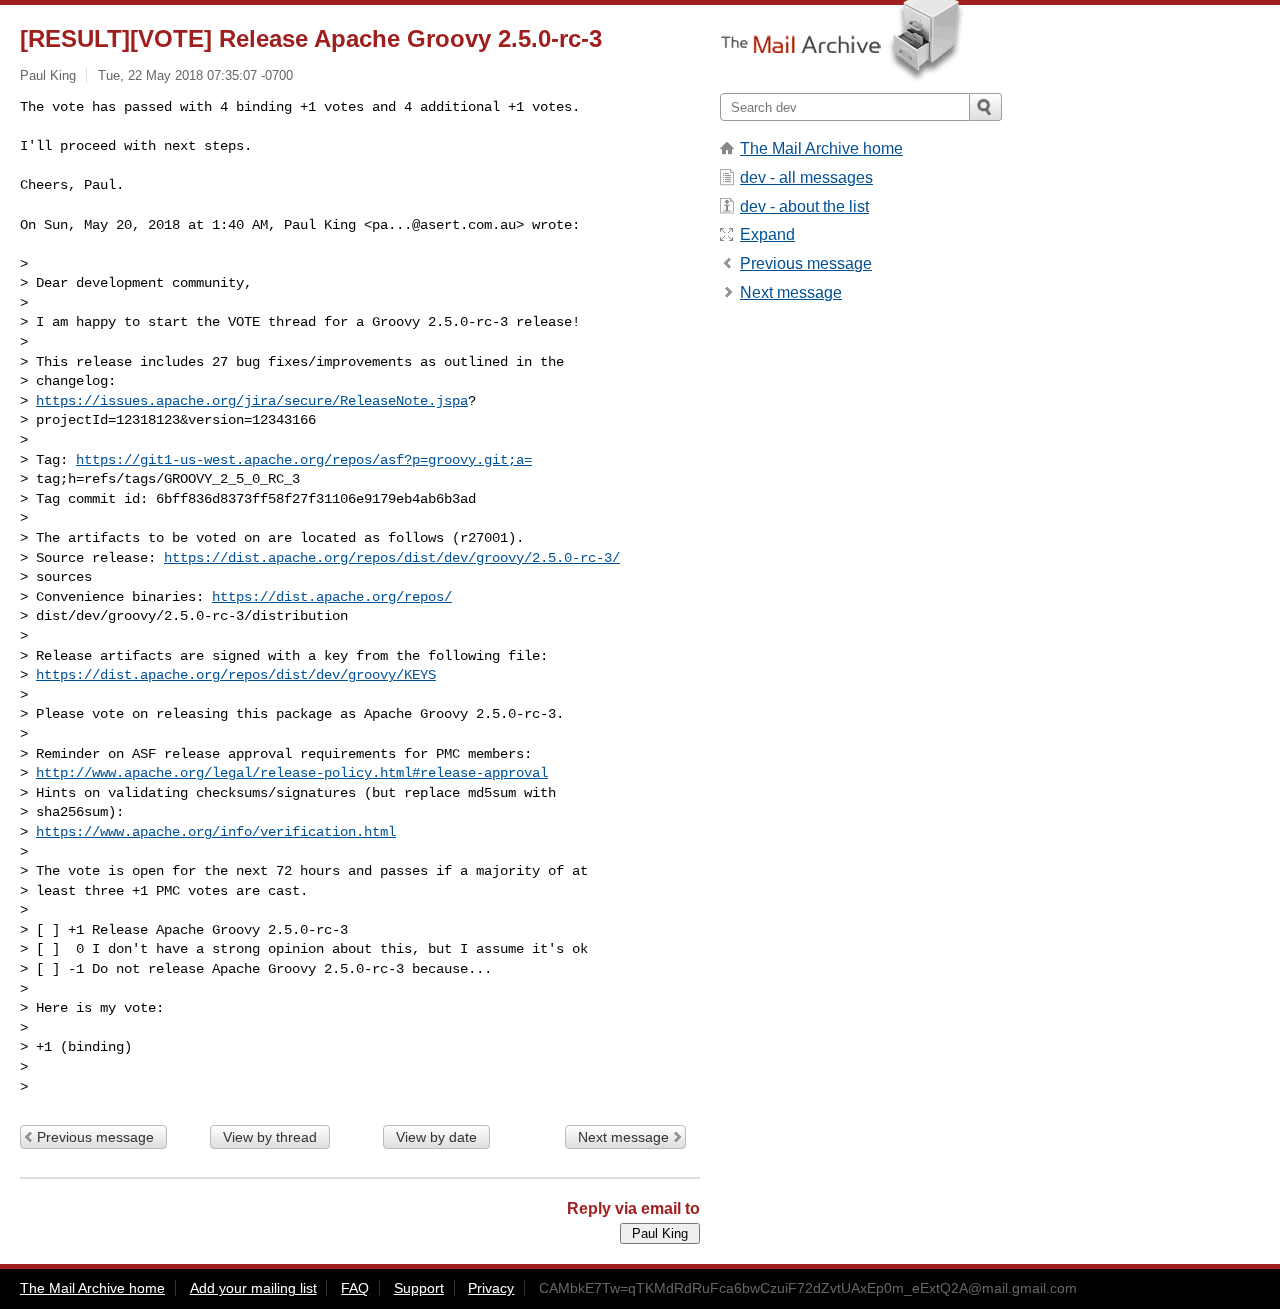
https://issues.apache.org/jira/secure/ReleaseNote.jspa (252, 401)
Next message (623, 1137)
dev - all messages (806, 177)
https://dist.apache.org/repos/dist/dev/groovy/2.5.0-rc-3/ (392, 558)
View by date (436, 1137)
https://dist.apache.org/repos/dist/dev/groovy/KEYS (236, 675)
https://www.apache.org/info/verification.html (216, 832)
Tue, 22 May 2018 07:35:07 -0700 (195, 75)
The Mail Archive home (821, 148)
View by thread (270, 1137)
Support (419, 1288)
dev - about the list (804, 206)
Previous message (95, 1137)
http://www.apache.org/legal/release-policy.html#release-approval (292, 773)
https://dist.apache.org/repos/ (332, 597)
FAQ (355, 1288)
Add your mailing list (253, 1288)
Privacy (491, 1288)
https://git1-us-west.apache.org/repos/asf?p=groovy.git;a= (304, 460)
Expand (767, 234)
